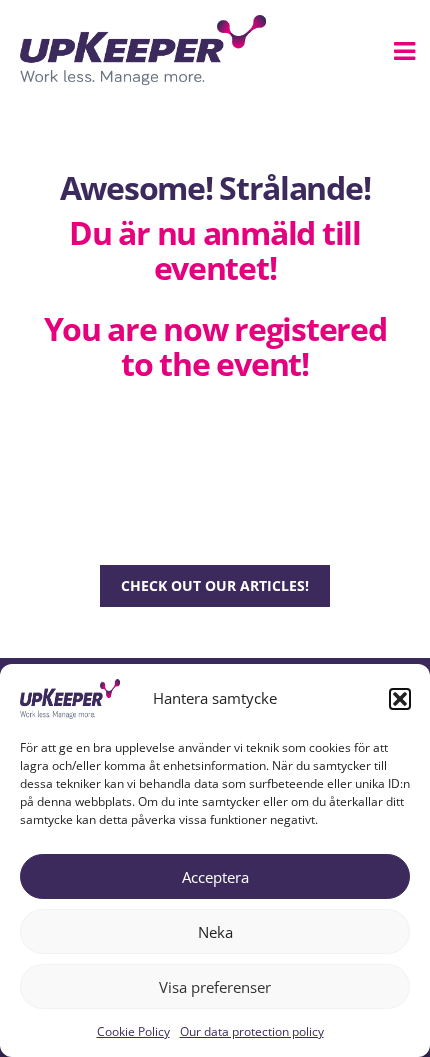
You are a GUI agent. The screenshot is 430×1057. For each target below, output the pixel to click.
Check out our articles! (215, 585)
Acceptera (215, 877)
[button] (400, 699)
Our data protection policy (252, 1031)
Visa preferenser (215, 987)
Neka (215, 932)
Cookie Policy (133, 1031)
